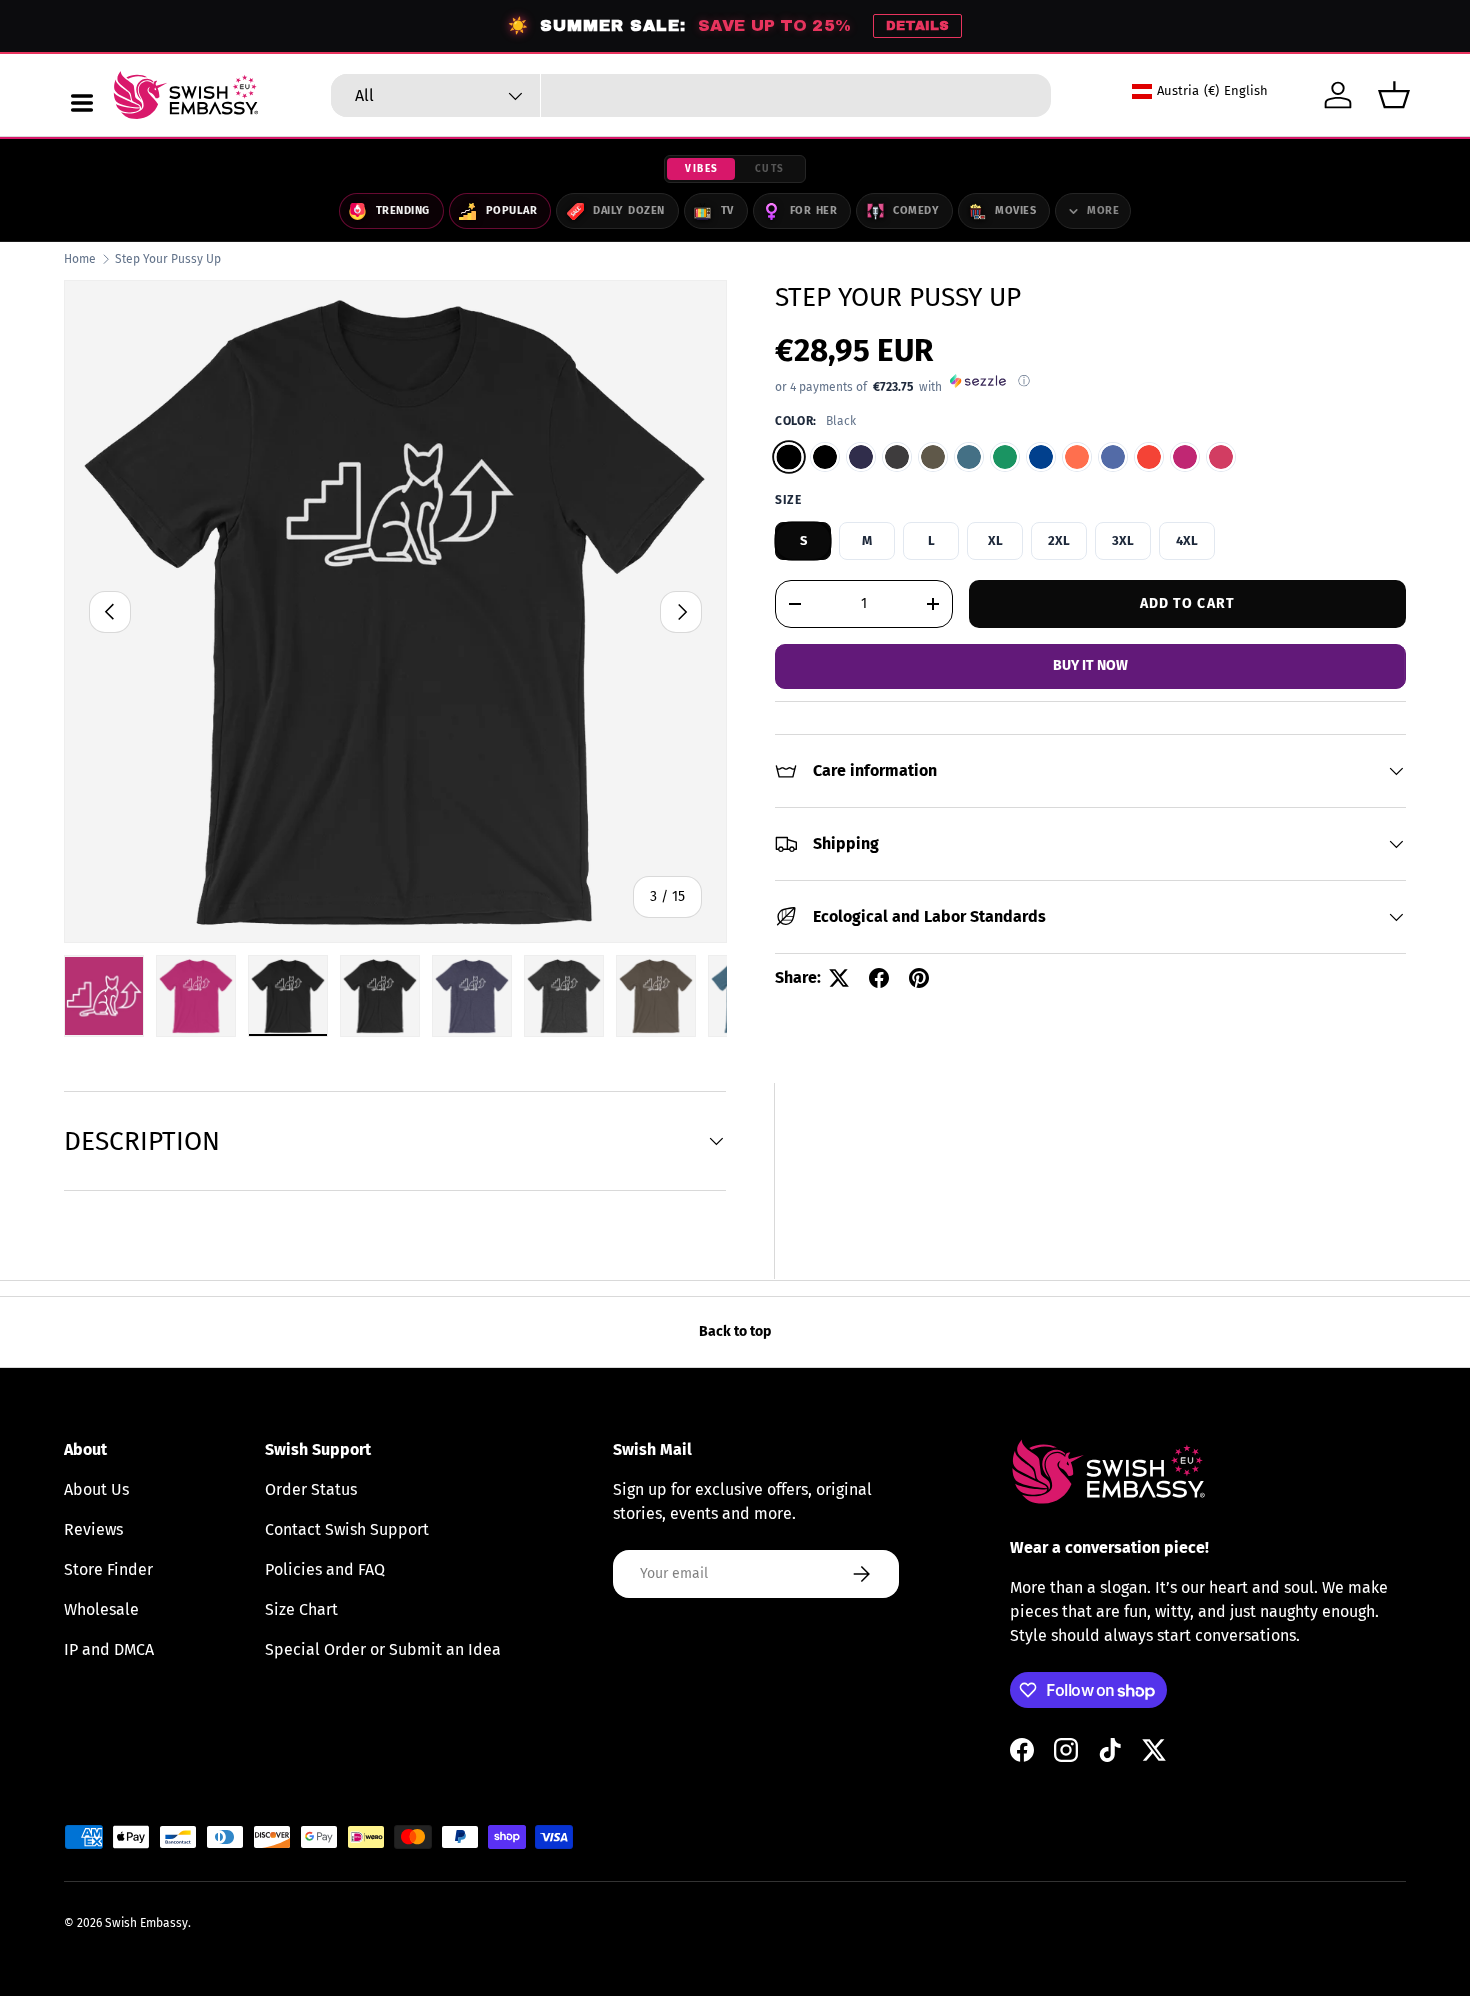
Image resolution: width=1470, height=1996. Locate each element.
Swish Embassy (146, 1923)
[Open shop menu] (82, 103)
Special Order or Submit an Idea (383, 1649)
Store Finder (108, 1569)
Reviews (93, 1529)
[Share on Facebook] (879, 978)
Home (80, 259)
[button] (1394, 95)
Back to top (735, 1331)
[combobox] (691, 95)
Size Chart (301, 1609)
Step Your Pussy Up (168, 259)
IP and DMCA (109, 1649)
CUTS (770, 169)
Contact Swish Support (347, 1529)
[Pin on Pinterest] (919, 978)
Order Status (311, 1489)
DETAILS (917, 26)
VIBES (702, 169)
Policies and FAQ (325, 1569)
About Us (96, 1489)
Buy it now (1090, 665)
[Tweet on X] (839, 978)
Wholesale (101, 1609)
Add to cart (1187, 603)
